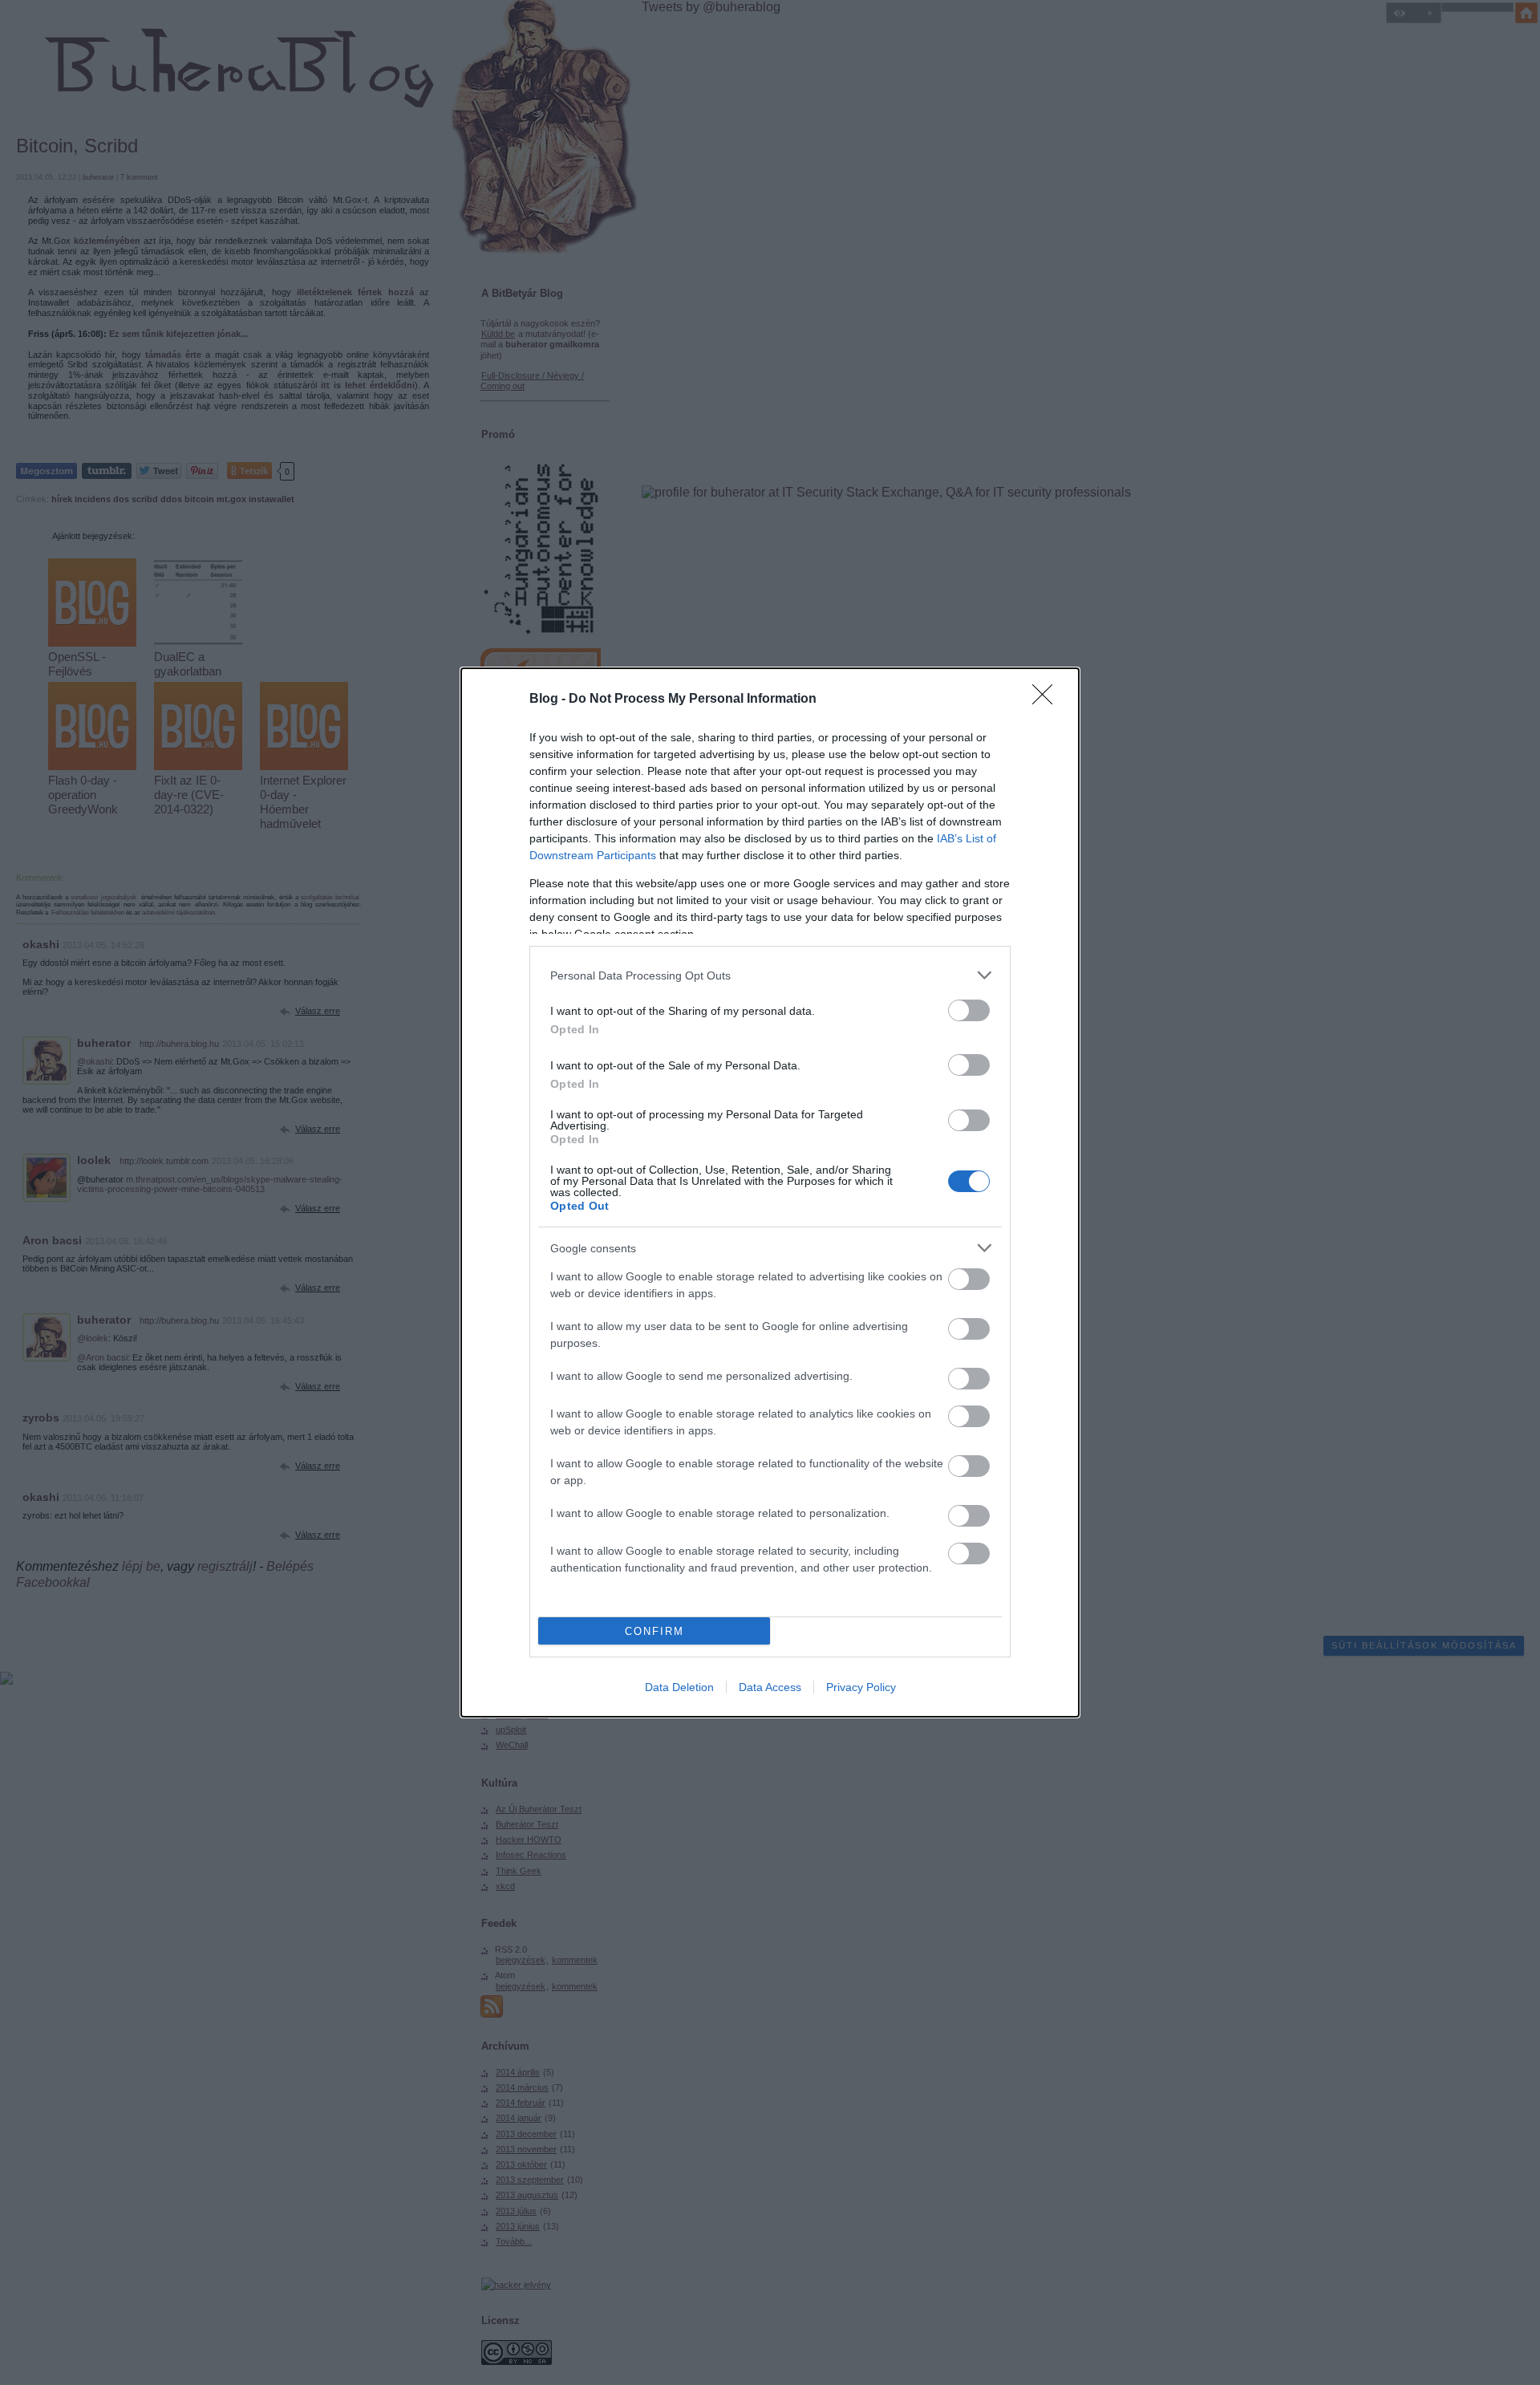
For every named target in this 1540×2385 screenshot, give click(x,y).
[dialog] (770, 1192)
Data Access (770, 1687)
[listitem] (770, 975)
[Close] (1048, 700)
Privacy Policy (861, 1687)
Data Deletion (679, 1687)
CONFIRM (654, 1631)
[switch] (969, 1010)
